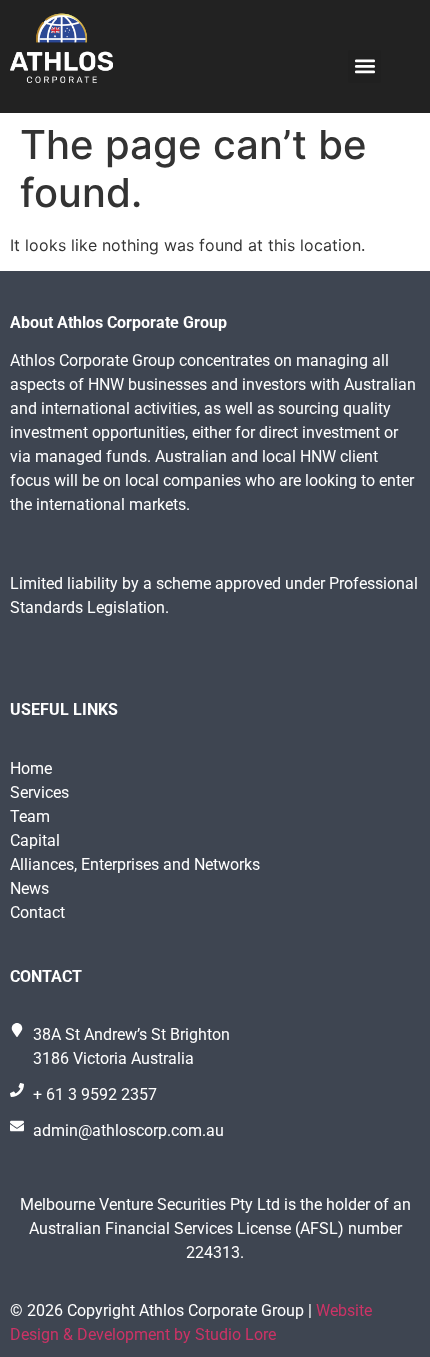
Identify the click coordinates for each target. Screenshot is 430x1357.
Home (31, 768)
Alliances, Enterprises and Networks (135, 864)
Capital (35, 840)
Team (30, 816)
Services (39, 792)
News (29, 888)
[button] (364, 66)
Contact (37, 912)
